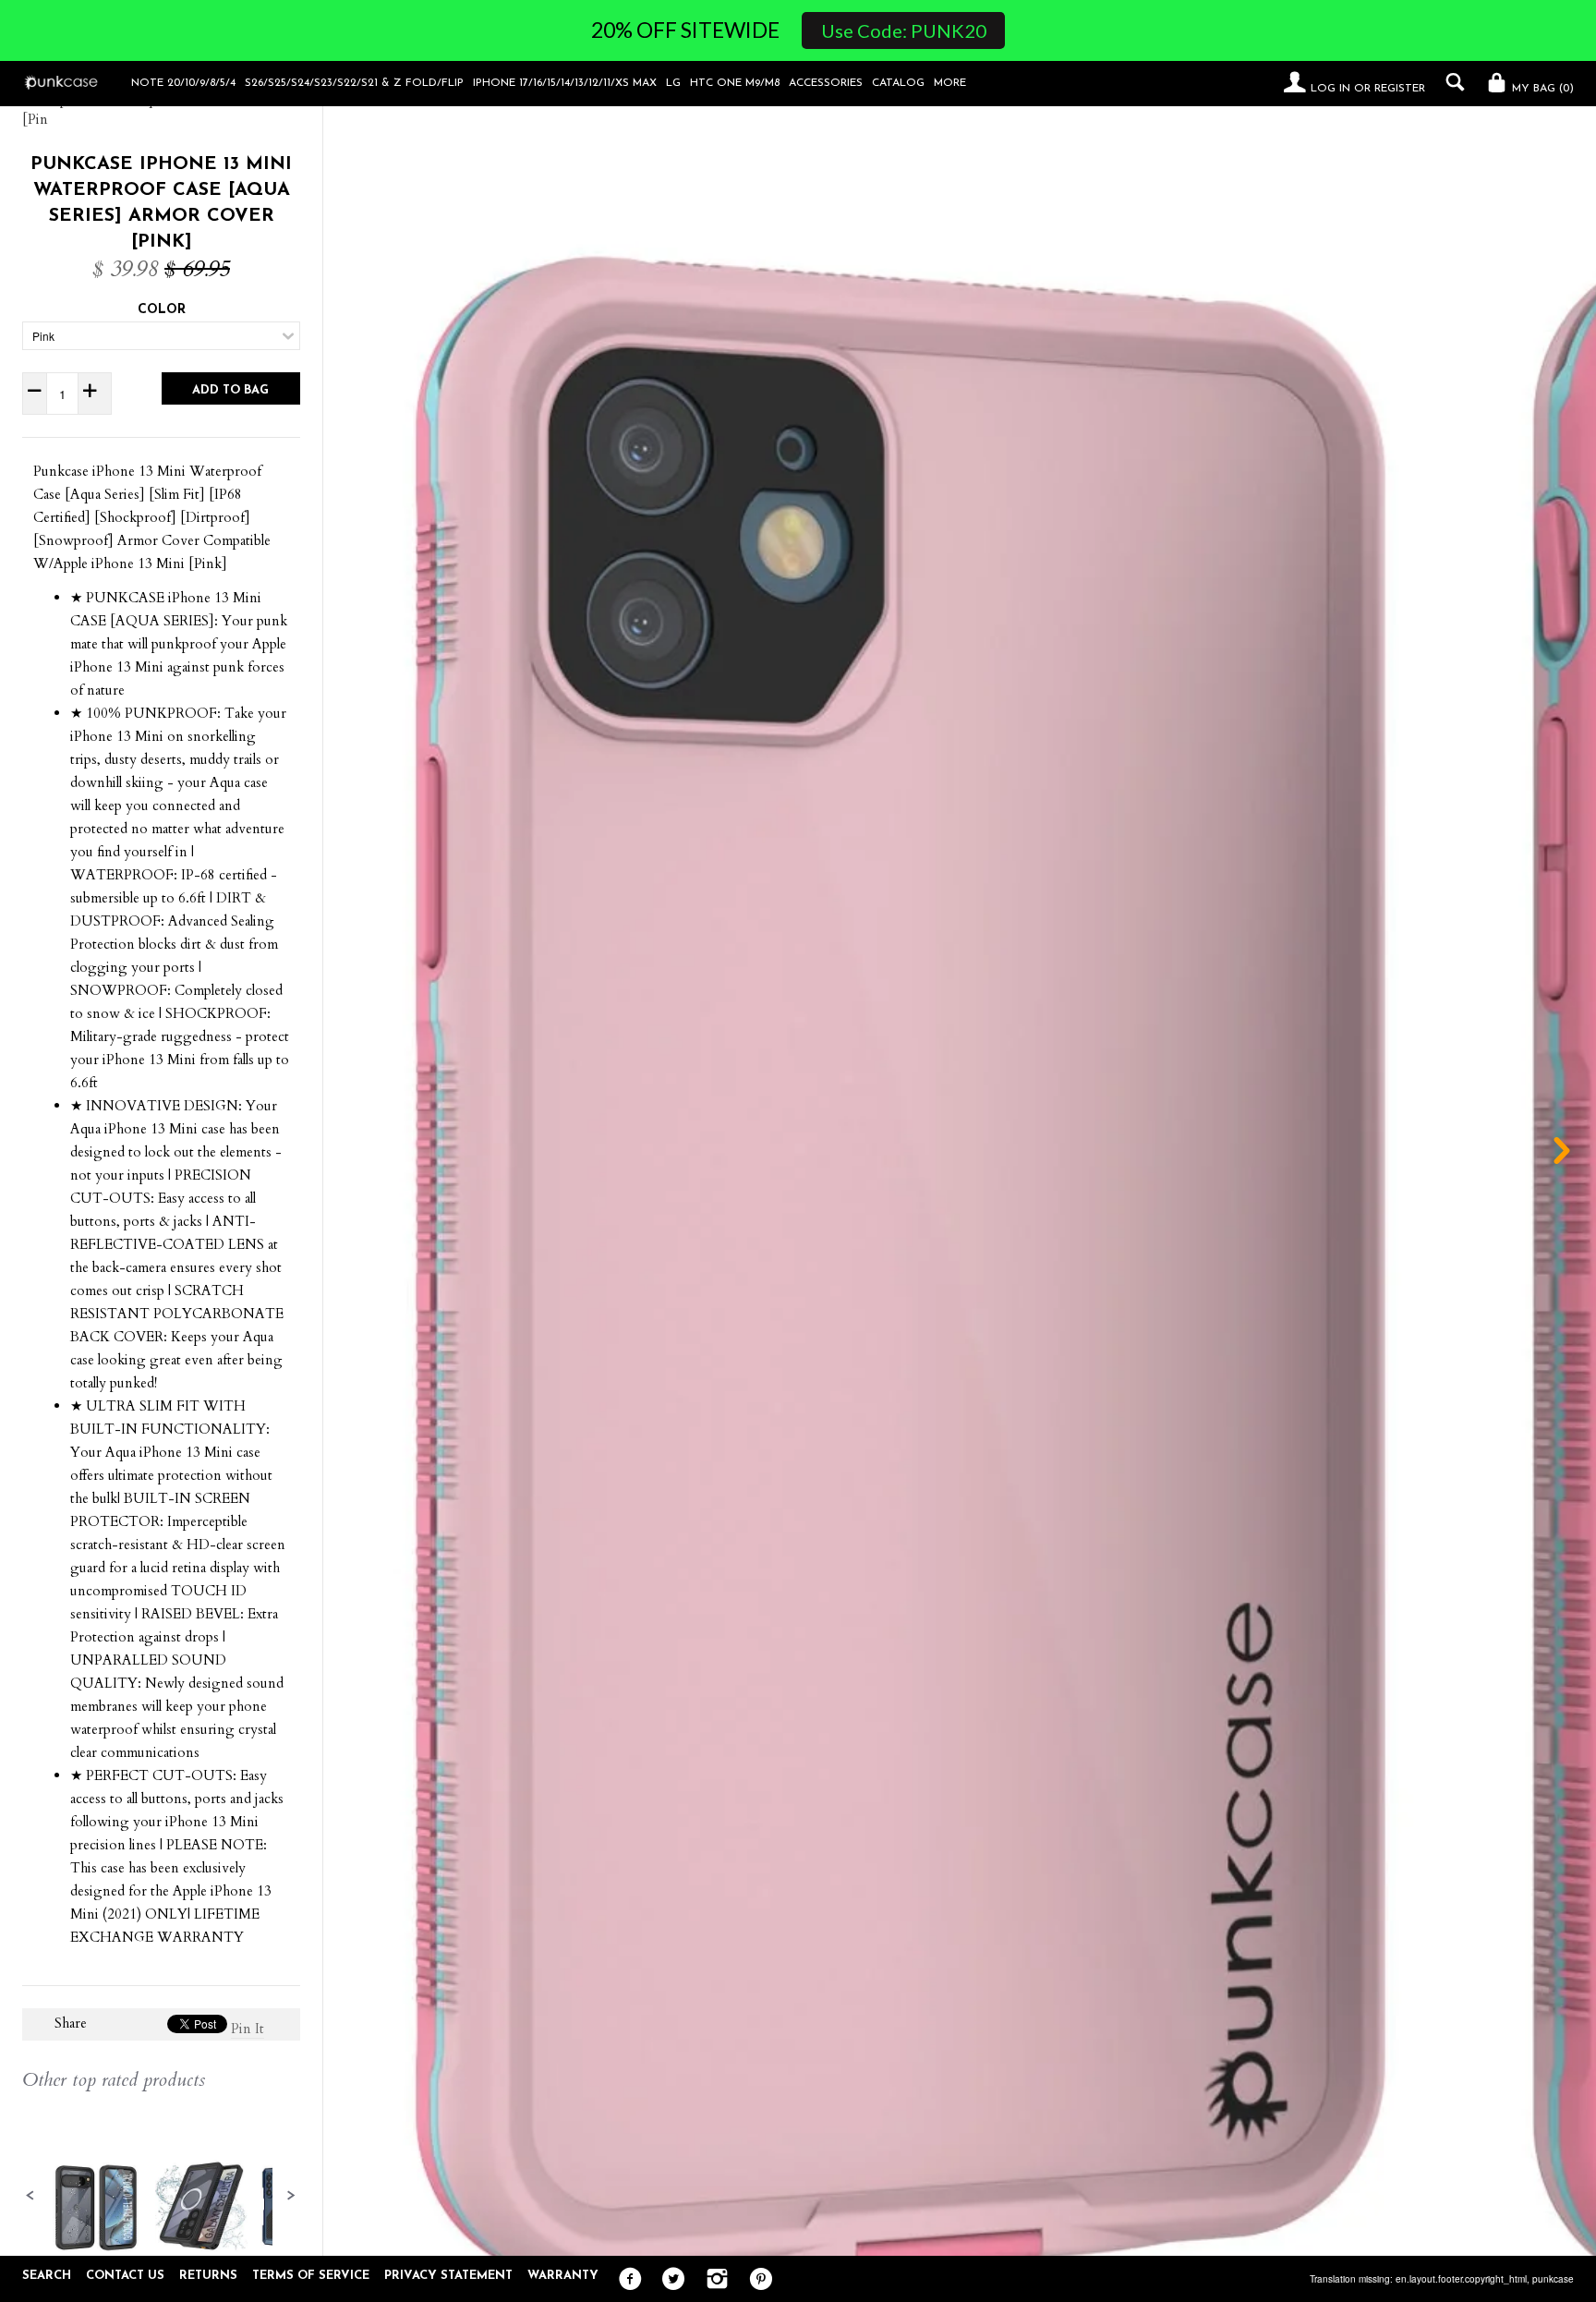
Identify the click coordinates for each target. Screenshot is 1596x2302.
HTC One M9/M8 (735, 83)
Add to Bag (230, 390)
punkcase (1553, 2279)
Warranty (563, 2276)
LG (673, 83)
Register (1400, 89)
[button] (30, 2196)
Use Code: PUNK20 (904, 30)
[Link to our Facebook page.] (626, 2280)
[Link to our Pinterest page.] (756, 2280)
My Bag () (1541, 89)
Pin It (248, 2029)
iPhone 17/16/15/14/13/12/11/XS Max (565, 83)
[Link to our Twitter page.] (669, 2280)
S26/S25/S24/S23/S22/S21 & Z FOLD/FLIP (354, 83)
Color (162, 310)
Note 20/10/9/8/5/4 (183, 83)
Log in (1330, 89)
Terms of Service (311, 2276)
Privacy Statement (448, 2276)
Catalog (898, 83)
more (950, 83)
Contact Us (125, 2276)
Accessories (826, 83)
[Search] (1451, 82)
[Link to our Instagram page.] (713, 2280)
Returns (208, 2276)
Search (47, 2276)
